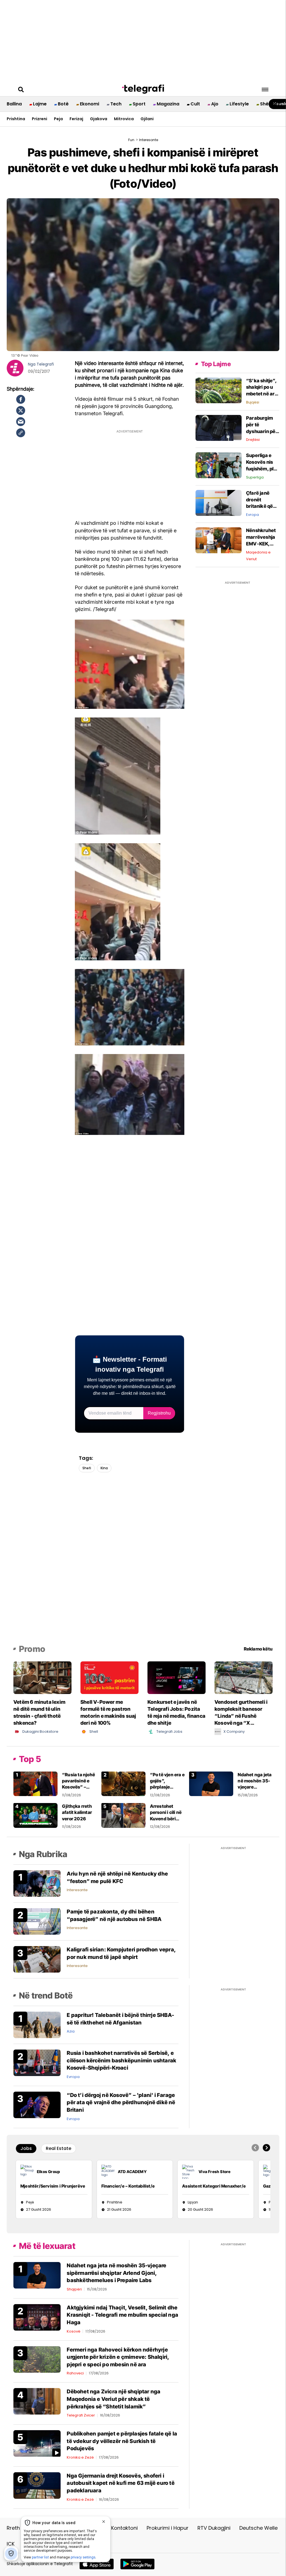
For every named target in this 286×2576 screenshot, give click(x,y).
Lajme (40, 104)
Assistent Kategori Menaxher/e (214, 2186)
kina (104, 1468)
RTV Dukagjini (214, 2528)
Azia (71, 2031)
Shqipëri (74, 2289)
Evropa (252, 515)
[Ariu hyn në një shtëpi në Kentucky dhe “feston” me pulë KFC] (37, 1883)
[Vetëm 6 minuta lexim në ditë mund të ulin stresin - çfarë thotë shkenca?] (42, 1677)
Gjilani (147, 119)
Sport (139, 104)
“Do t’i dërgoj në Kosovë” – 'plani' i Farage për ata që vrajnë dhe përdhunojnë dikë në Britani (121, 2103)
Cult (195, 104)
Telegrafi (45, 364)
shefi (87, 1468)
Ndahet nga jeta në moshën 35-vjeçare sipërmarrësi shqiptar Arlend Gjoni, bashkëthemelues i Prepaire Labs (116, 2273)
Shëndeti (270, 104)
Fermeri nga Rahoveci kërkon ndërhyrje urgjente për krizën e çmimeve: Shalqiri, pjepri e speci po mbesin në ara (118, 2357)
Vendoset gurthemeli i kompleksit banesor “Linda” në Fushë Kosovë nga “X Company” (241, 1716)
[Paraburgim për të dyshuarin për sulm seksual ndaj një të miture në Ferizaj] (219, 428)
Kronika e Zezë (80, 2457)
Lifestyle (239, 104)
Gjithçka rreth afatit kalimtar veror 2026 (77, 1812)
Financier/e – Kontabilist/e (128, 2186)
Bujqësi (253, 402)
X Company (234, 1732)
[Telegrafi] (143, 89)
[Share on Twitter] (21, 410)
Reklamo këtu (258, 1649)
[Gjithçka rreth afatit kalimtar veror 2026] (35, 1815)
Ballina (14, 104)
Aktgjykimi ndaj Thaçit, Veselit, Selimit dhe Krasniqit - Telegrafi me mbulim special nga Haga (122, 2315)
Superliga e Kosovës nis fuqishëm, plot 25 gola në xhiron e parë (262, 469)
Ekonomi (90, 104)
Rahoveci (75, 2373)
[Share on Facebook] (21, 399)
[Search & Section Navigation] (265, 90)
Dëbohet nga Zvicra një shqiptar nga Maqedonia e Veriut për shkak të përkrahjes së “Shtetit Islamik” (114, 2399)
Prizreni (40, 119)
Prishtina (16, 119)
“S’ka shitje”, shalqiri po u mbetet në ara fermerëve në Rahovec (262, 394)
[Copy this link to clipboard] (21, 433)
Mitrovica (124, 119)
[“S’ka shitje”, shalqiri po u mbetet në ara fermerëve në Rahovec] (219, 390)
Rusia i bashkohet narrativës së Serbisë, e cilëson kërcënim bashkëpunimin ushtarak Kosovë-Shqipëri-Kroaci (121, 2060)
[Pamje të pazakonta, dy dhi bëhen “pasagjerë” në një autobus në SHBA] (37, 1921)
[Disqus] (143, 1567)
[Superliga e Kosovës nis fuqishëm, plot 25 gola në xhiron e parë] (219, 465)
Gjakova (99, 119)
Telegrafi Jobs (169, 1732)
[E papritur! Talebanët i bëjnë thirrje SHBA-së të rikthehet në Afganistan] (37, 2025)
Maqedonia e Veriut (258, 556)
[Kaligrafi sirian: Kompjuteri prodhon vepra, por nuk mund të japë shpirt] (37, 1959)
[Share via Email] (21, 422)
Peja (58, 119)
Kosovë (74, 2331)
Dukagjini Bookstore (40, 1732)
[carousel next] (266, 2148)
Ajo (215, 104)
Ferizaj (76, 119)
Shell (94, 1732)
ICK (11, 2544)
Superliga (255, 477)
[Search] (21, 90)
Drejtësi (253, 440)
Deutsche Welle (258, 2528)
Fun (131, 140)
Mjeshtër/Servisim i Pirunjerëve (53, 2186)
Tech (116, 104)
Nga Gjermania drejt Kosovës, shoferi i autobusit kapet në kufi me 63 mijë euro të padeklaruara (121, 2483)
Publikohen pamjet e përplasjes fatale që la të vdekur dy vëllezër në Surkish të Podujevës (122, 2441)
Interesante (77, 1890)
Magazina (168, 104)
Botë (63, 104)
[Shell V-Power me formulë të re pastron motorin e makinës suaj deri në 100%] (109, 1677)
